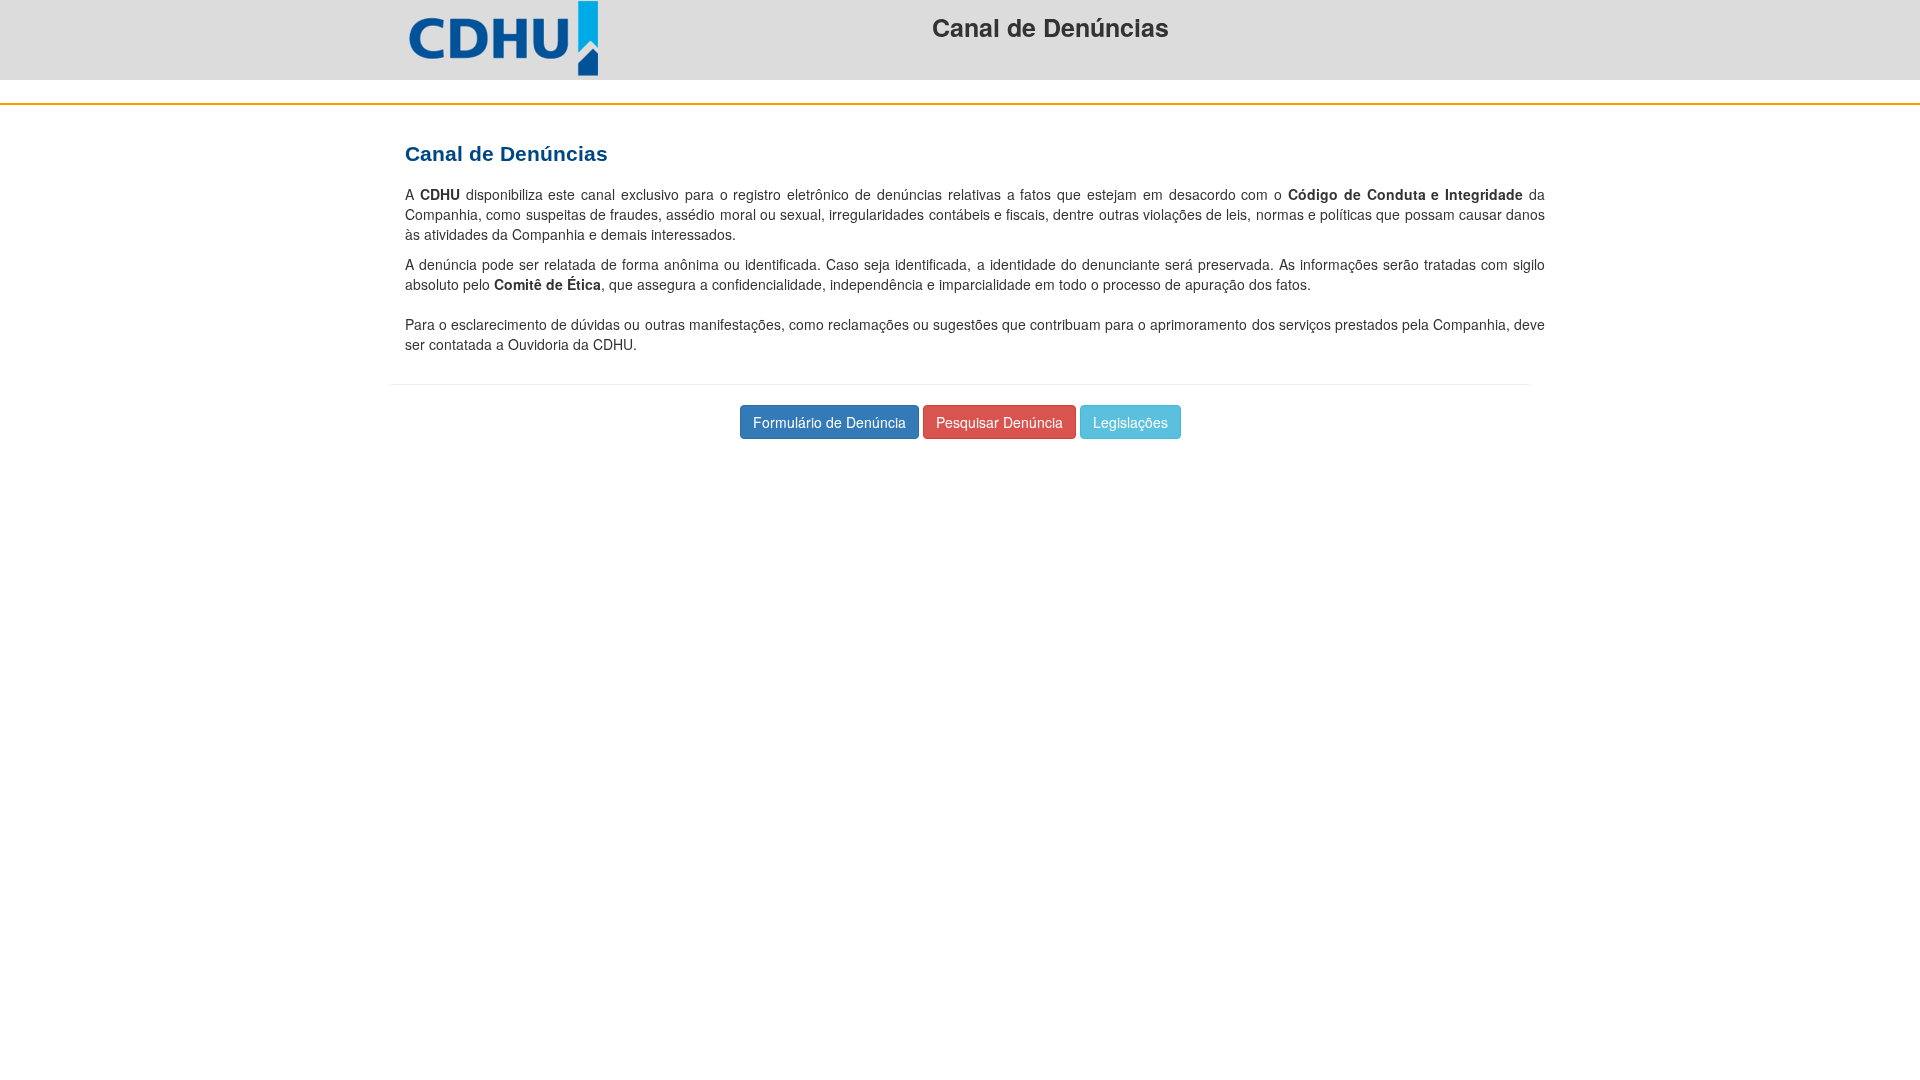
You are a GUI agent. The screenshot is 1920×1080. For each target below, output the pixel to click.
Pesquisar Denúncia (999, 422)
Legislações (1130, 422)
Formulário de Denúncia (829, 422)
